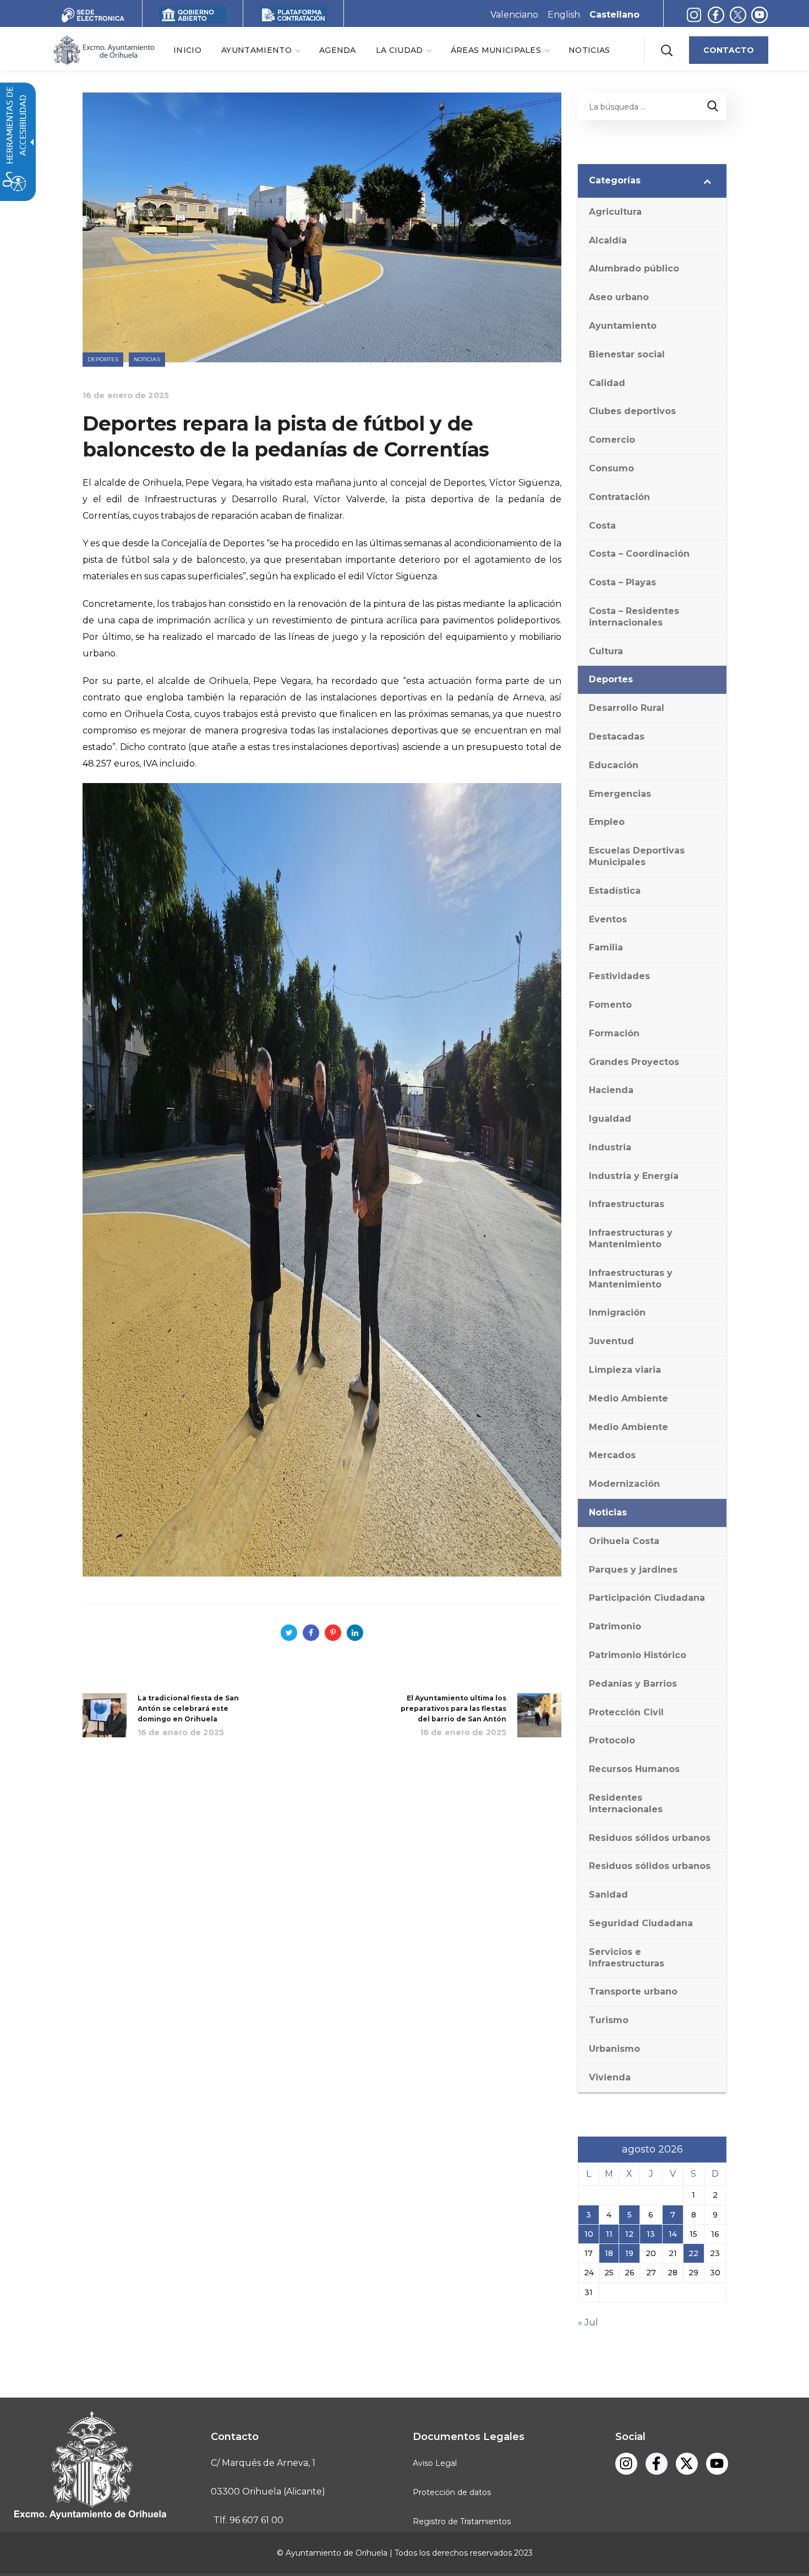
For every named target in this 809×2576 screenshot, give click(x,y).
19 (629, 2253)
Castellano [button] (614, 15)
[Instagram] (694, 15)
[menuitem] (187, 50)
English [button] (564, 15)
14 (673, 2234)
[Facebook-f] (657, 2464)
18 (609, 2253)
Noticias (147, 359)
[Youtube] (717, 2464)
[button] (666, 50)
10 (589, 2234)
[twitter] (740, 15)
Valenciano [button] (514, 15)
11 (609, 2234)
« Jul (588, 2322)
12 (629, 2234)
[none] (260, 50)
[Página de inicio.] (103, 49)
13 (651, 2234)
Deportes (103, 359)
